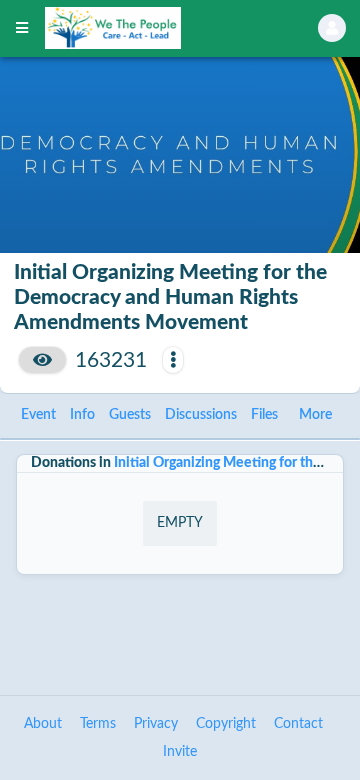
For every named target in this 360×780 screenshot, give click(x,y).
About (43, 724)
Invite (180, 752)
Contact (298, 724)
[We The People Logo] (156, 28)
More (315, 415)
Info (82, 415)
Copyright (226, 724)
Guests (130, 415)
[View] (42, 360)
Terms (98, 724)
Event (38, 415)
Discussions (201, 415)
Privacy (156, 724)
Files (264, 415)
